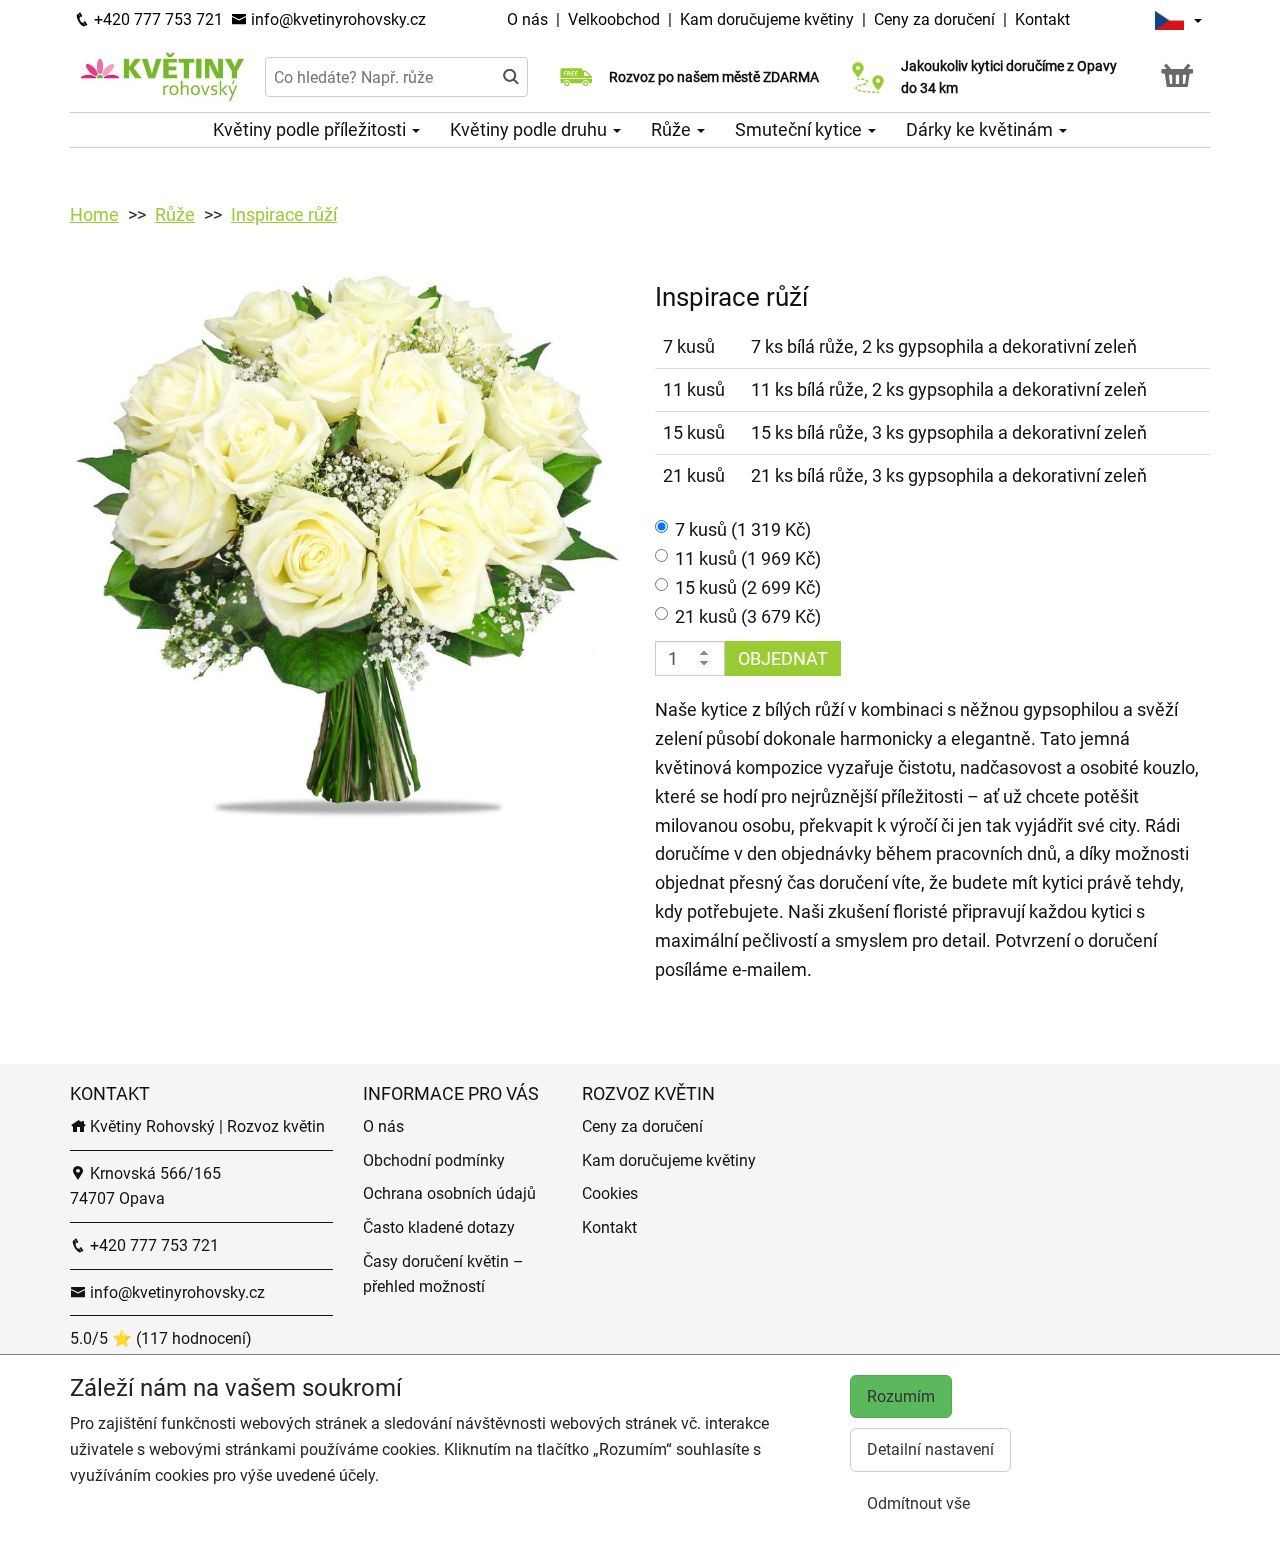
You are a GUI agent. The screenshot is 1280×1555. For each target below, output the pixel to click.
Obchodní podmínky (434, 1160)
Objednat (783, 658)
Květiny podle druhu (530, 129)
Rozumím (901, 1396)
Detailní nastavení (930, 1449)
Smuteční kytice (800, 129)
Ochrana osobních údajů (449, 1193)
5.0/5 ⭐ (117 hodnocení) (161, 1338)
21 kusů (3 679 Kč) (748, 616)
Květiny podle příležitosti (311, 129)
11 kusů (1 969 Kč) (748, 558)
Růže (673, 129)
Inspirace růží (284, 214)
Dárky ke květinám (981, 129)
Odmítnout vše (918, 1503)
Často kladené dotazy (439, 1227)
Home (94, 214)
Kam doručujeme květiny (767, 19)
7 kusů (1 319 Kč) (743, 529)
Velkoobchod (616, 19)
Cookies (610, 1193)
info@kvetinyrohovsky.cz (336, 19)
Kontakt (1042, 19)
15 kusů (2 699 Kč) (748, 587)
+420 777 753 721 (156, 19)
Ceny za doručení (934, 19)
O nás (529, 19)
